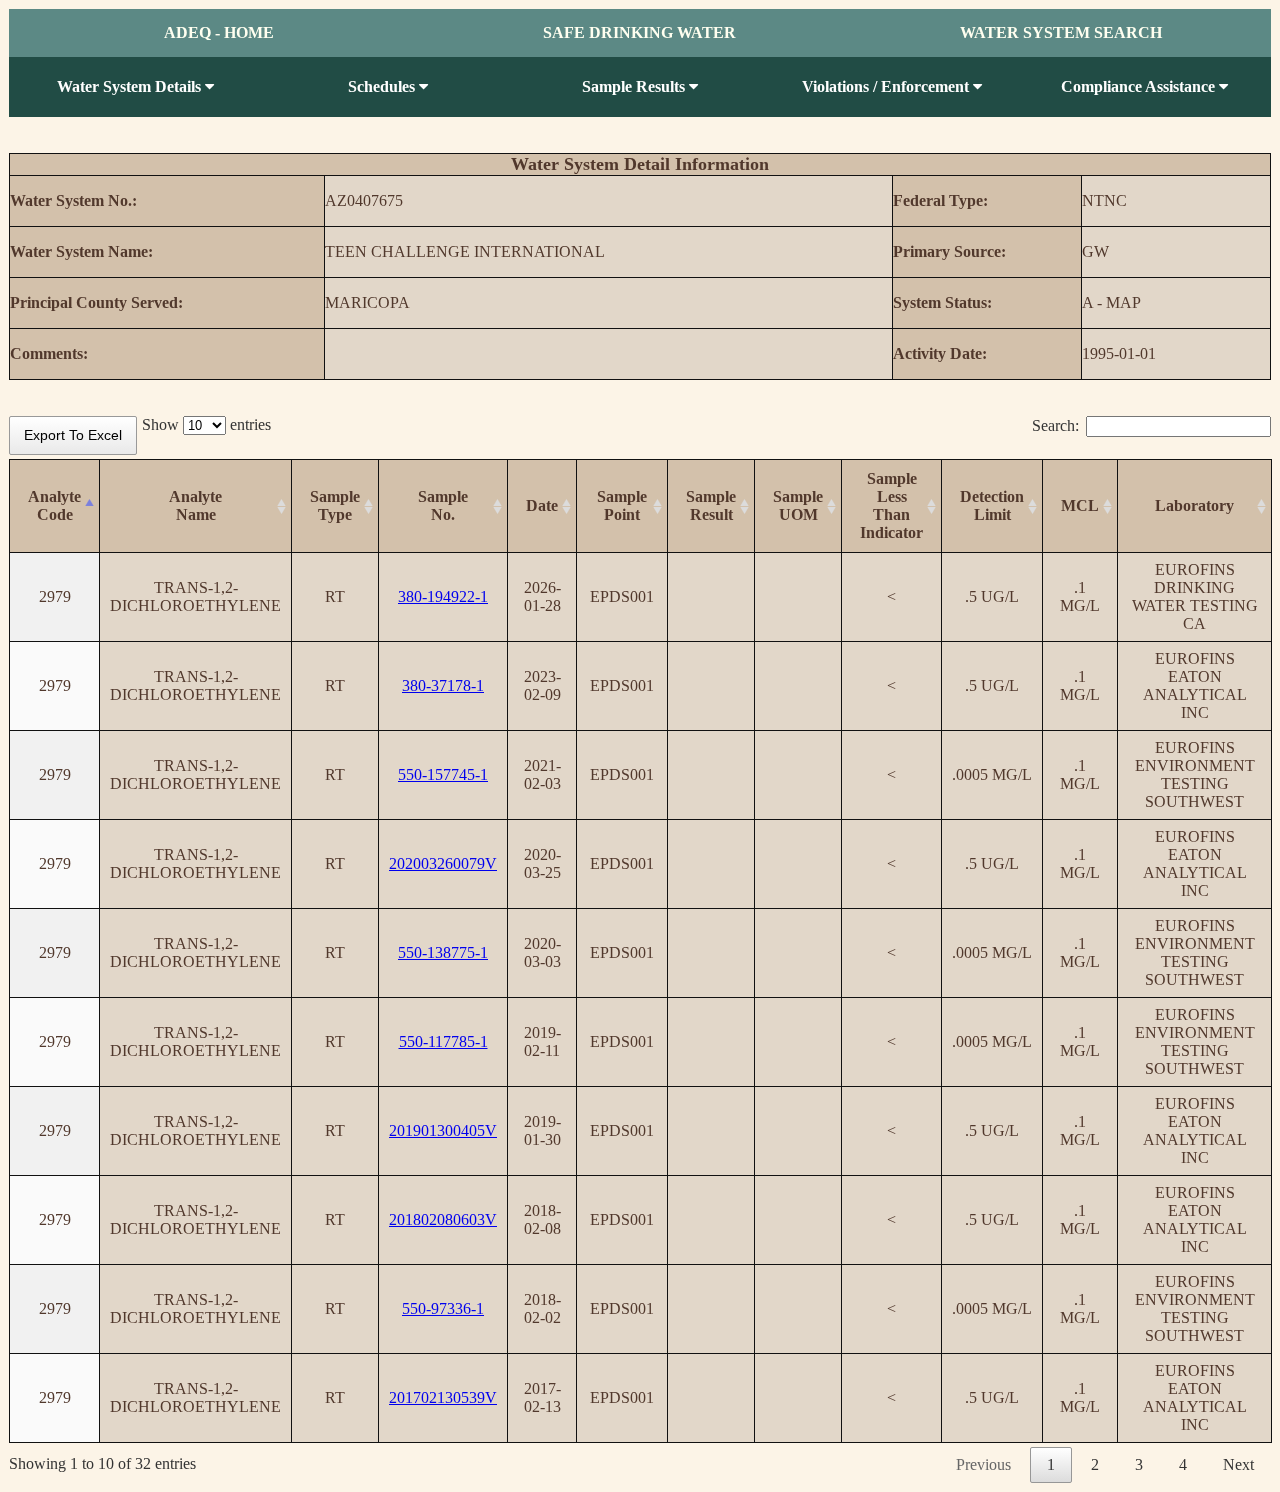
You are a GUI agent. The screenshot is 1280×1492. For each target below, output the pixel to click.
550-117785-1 (443, 1041)
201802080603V (443, 1219)
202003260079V (443, 863)
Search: (1055, 425)
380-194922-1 (443, 596)
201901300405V (443, 1130)
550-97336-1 (443, 1308)
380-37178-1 (443, 685)
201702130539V (443, 1397)
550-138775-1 (443, 952)
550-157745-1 (443, 774)
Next (1238, 1464)
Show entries (206, 424)
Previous (983, 1464)
